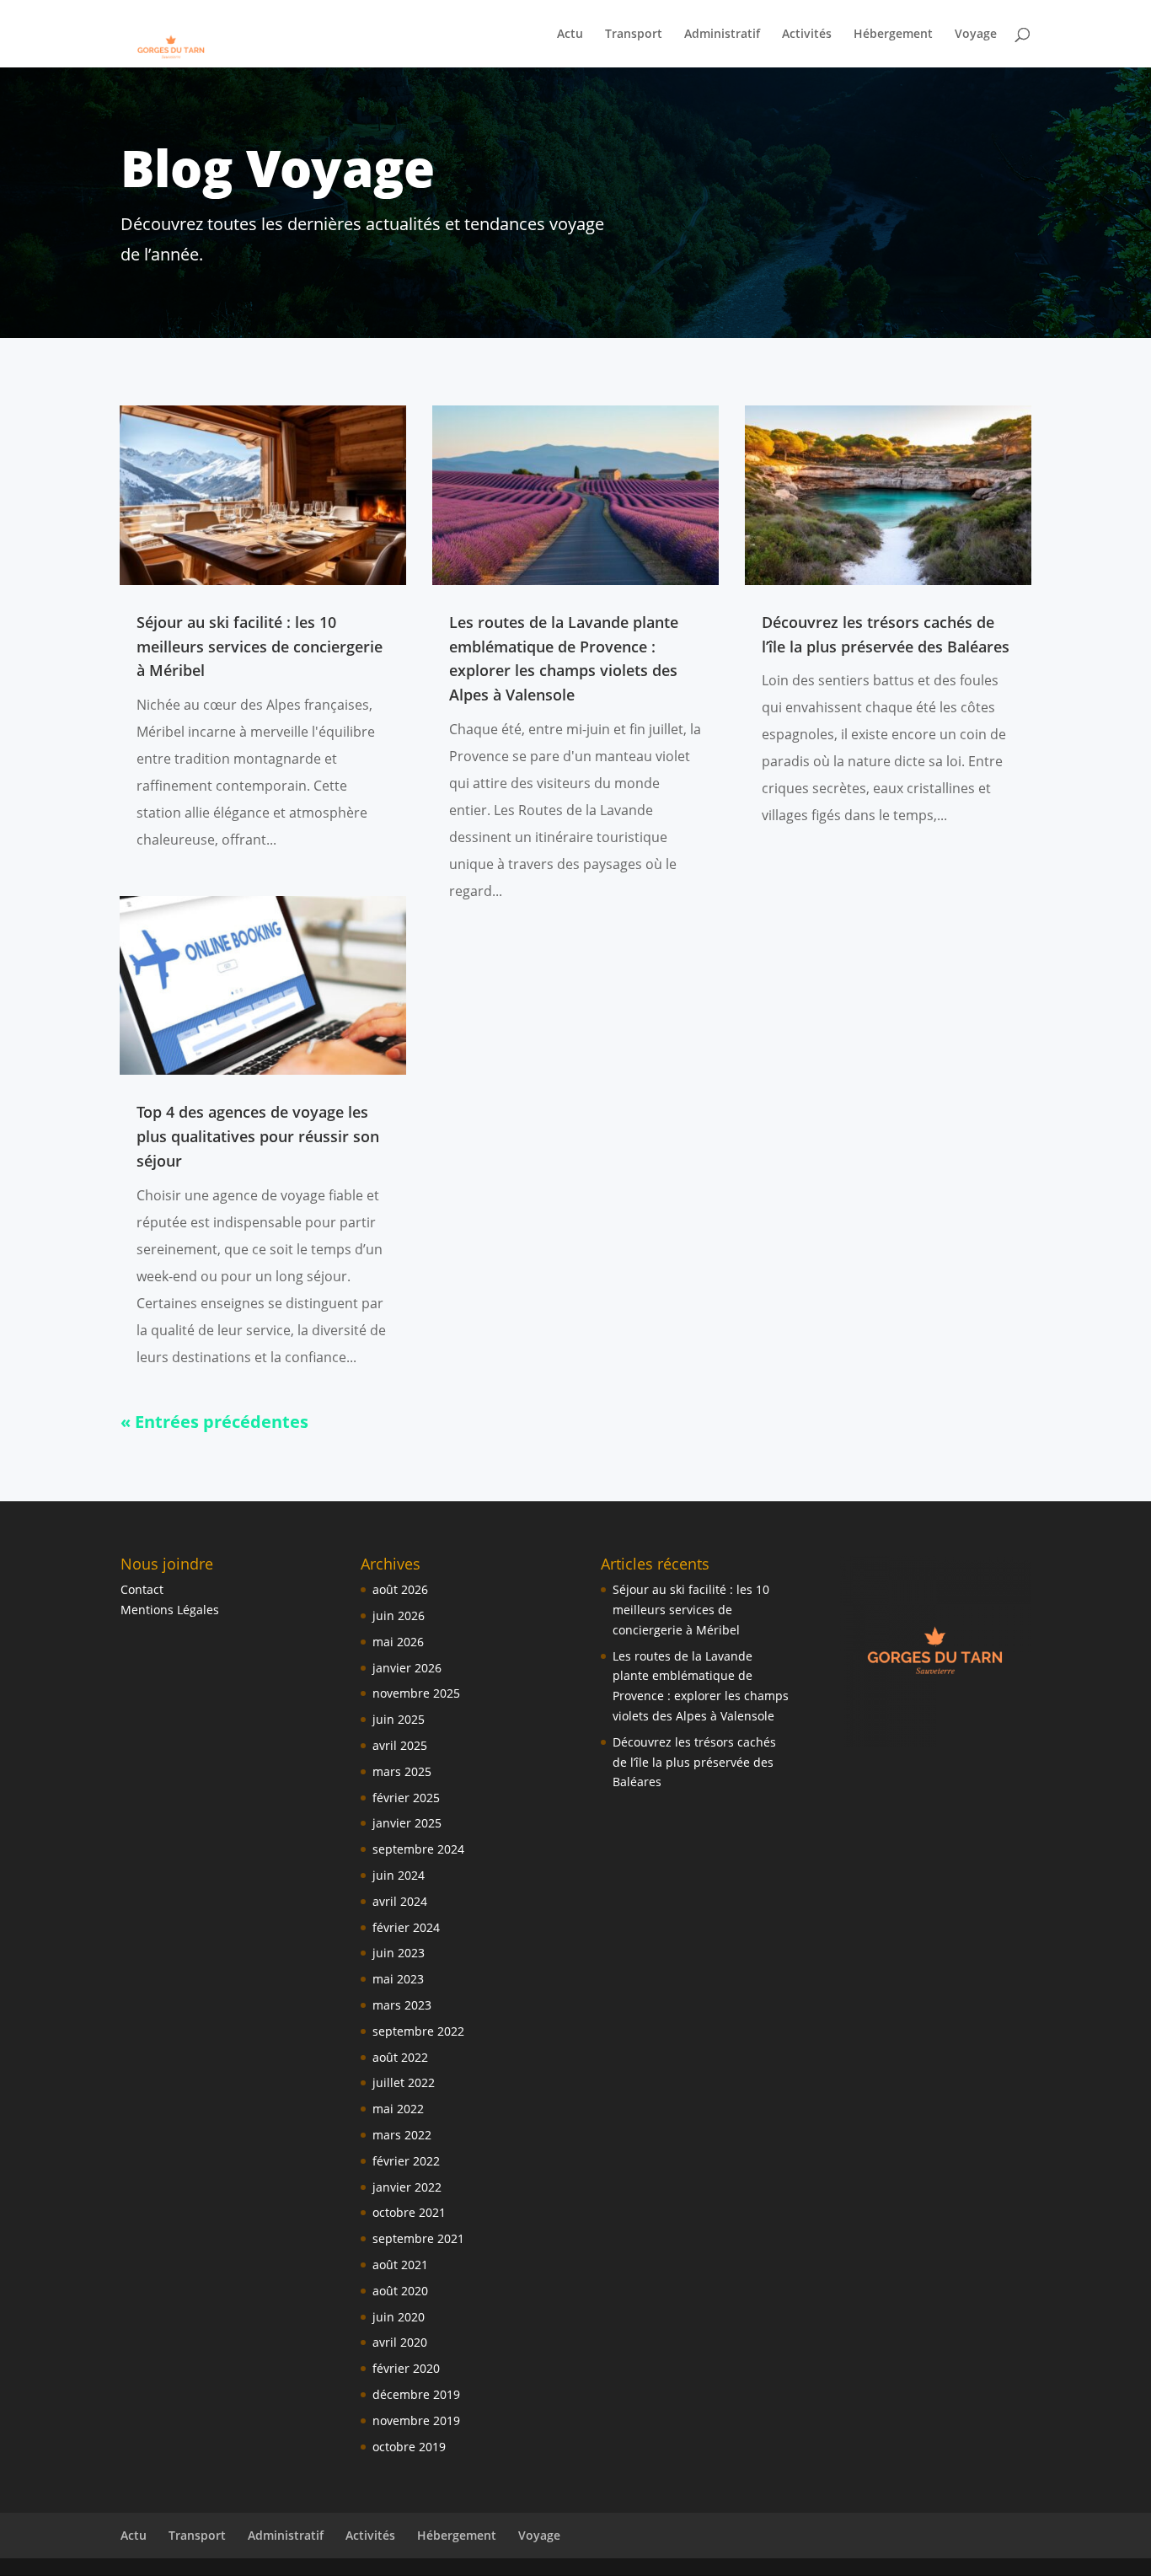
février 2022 (406, 2161)
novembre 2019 (416, 2420)
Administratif (722, 35)
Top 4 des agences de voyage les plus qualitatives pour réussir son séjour (258, 1136)
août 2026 (400, 1589)
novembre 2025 (416, 1693)
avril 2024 (400, 1901)
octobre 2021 (409, 2212)
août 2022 (400, 2057)
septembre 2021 (418, 2238)
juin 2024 (399, 1875)
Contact (142, 1589)
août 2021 (400, 2265)
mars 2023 (402, 2005)
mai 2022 (398, 2109)
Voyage (976, 35)
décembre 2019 (416, 2394)
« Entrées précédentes (214, 1422)
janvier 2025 (407, 1823)
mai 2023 (398, 1979)
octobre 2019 (409, 2447)
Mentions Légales (170, 1610)
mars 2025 (402, 1771)
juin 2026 (399, 1615)
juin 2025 (399, 1719)
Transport (634, 35)
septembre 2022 (418, 2031)
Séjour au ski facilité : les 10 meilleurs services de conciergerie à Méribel (260, 647)
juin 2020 (399, 2317)
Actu (570, 35)
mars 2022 (402, 2135)
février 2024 (406, 1927)
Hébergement (893, 35)
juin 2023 (399, 1953)
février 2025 (406, 1798)
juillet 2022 (404, 2082)
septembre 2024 (418, 1849)
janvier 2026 (407, 1668)
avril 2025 (400, 1745)
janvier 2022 (407, 2187)
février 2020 (406, 2368)
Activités (807, 35)
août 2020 (400, 2291)
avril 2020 (400, 2342)
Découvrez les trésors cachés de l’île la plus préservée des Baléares (694, 1762)
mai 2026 (398, 1642)
